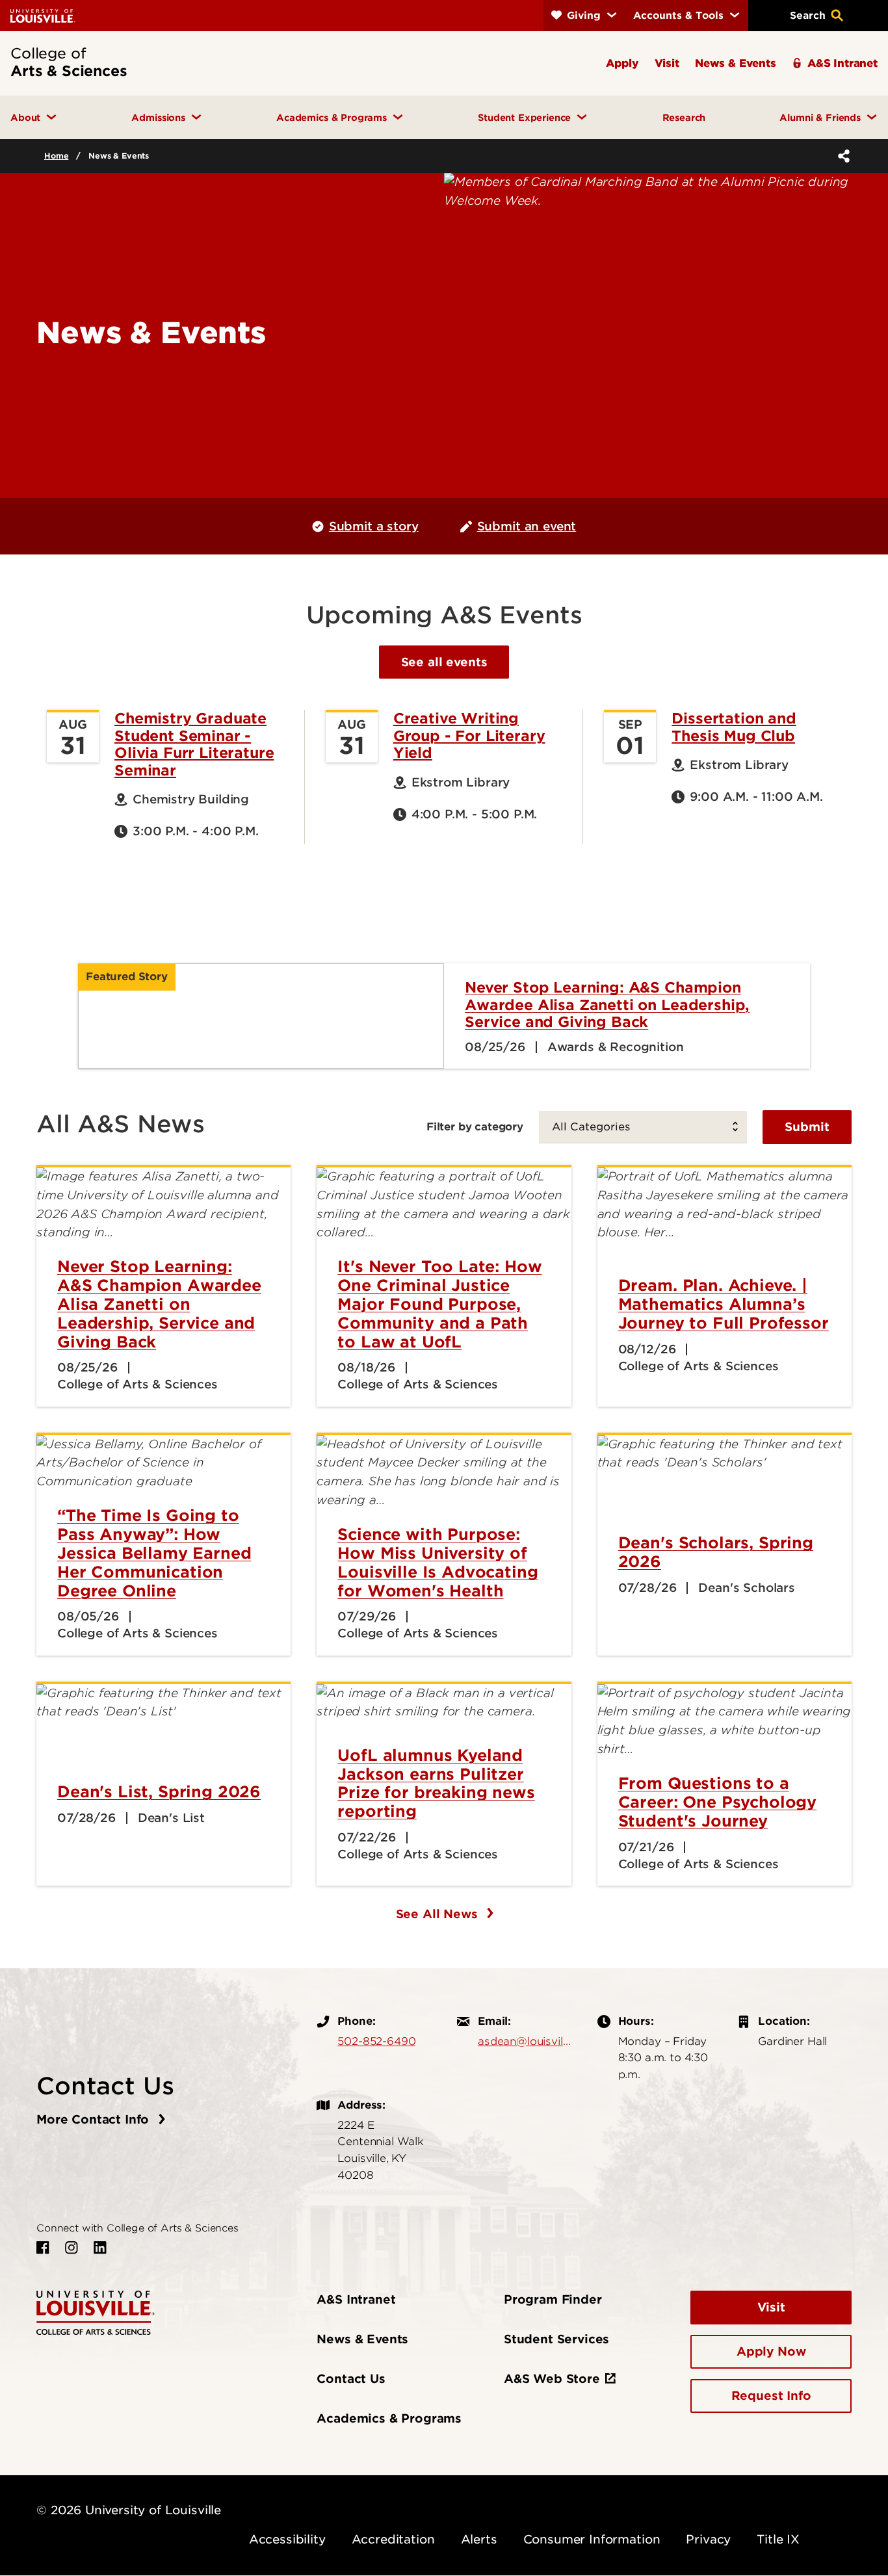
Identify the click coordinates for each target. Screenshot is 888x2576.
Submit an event (527, 526)
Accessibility (287, 2539)
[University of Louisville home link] (43, 15)
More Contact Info (95, 2119)
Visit (771, 2307)
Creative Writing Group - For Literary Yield (469, 735)
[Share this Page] (841, 156)
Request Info (771, 2396)
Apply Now (771, 2351)
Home (56, 156)
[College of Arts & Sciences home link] (96, 2312)
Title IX (778, 2539)
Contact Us (351, 2379)
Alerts (479, 2539)
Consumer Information (592, 2539)
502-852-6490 (376, 2041)
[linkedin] (100, 2248)
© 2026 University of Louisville (129, 2510)
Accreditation (393, 2539)
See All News (439, 1914)
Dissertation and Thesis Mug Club (734, 727)
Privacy (708, 2539)
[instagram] (72, 2248)
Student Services (556, 2339)
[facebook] (43, 2248)
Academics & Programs (389, 2418)
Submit (807, 1127)
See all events (444, 662)
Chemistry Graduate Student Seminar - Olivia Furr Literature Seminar (194, 744)
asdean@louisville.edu (525, 2041)
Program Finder (553, 2299)
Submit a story (374, 526)
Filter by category (475, 1126)
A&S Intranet (356, 2299)
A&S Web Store (552, 2379)
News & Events (362, 2339)
